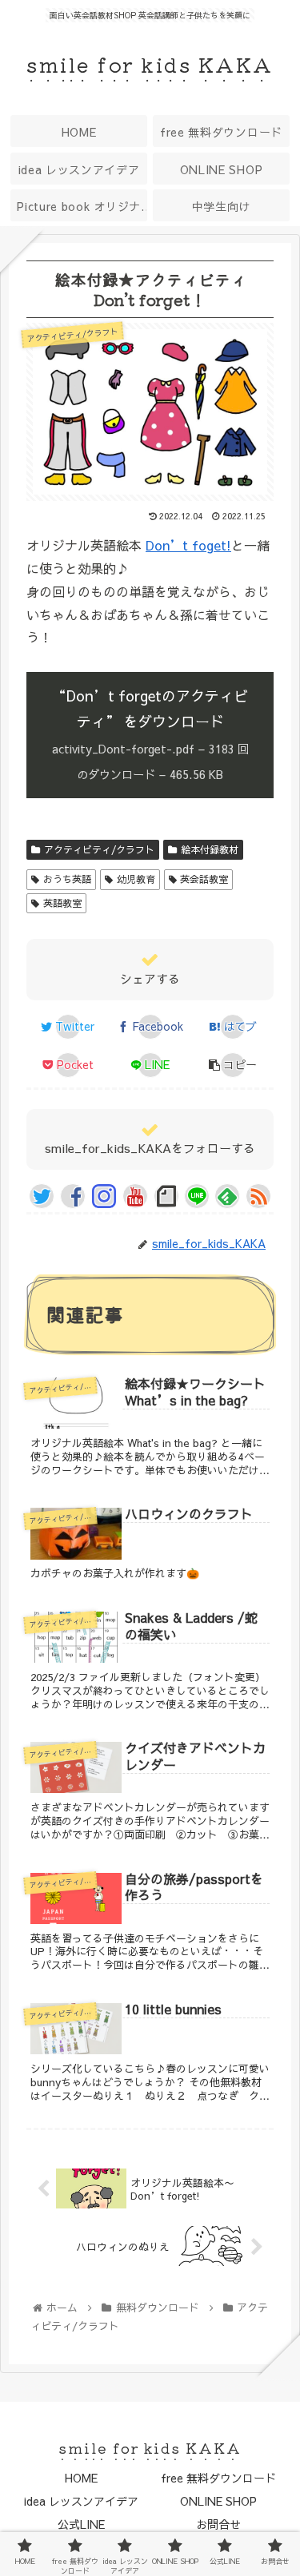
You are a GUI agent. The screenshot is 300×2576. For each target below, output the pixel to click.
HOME (81, 2478)
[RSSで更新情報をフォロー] (258, 1196)
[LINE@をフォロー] (197, 1196)
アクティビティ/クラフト (99, 849)
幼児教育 (136, 879)
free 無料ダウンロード (218, 2478)
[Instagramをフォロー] (104, 1196)
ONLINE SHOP (218, 2501)
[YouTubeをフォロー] (135, 1196)
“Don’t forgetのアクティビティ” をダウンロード (150, 734)
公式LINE (81, 2524)
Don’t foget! (188, 545)
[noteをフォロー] (166, 1196)
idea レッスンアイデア (81, 2501)
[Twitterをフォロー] (42, 1196)
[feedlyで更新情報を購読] (227, 1196)
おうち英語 (67, 879)
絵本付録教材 (210, 849)
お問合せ (218, 2524)
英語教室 (62, 903)
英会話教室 (204, 879)
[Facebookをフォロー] (73, 1196)
